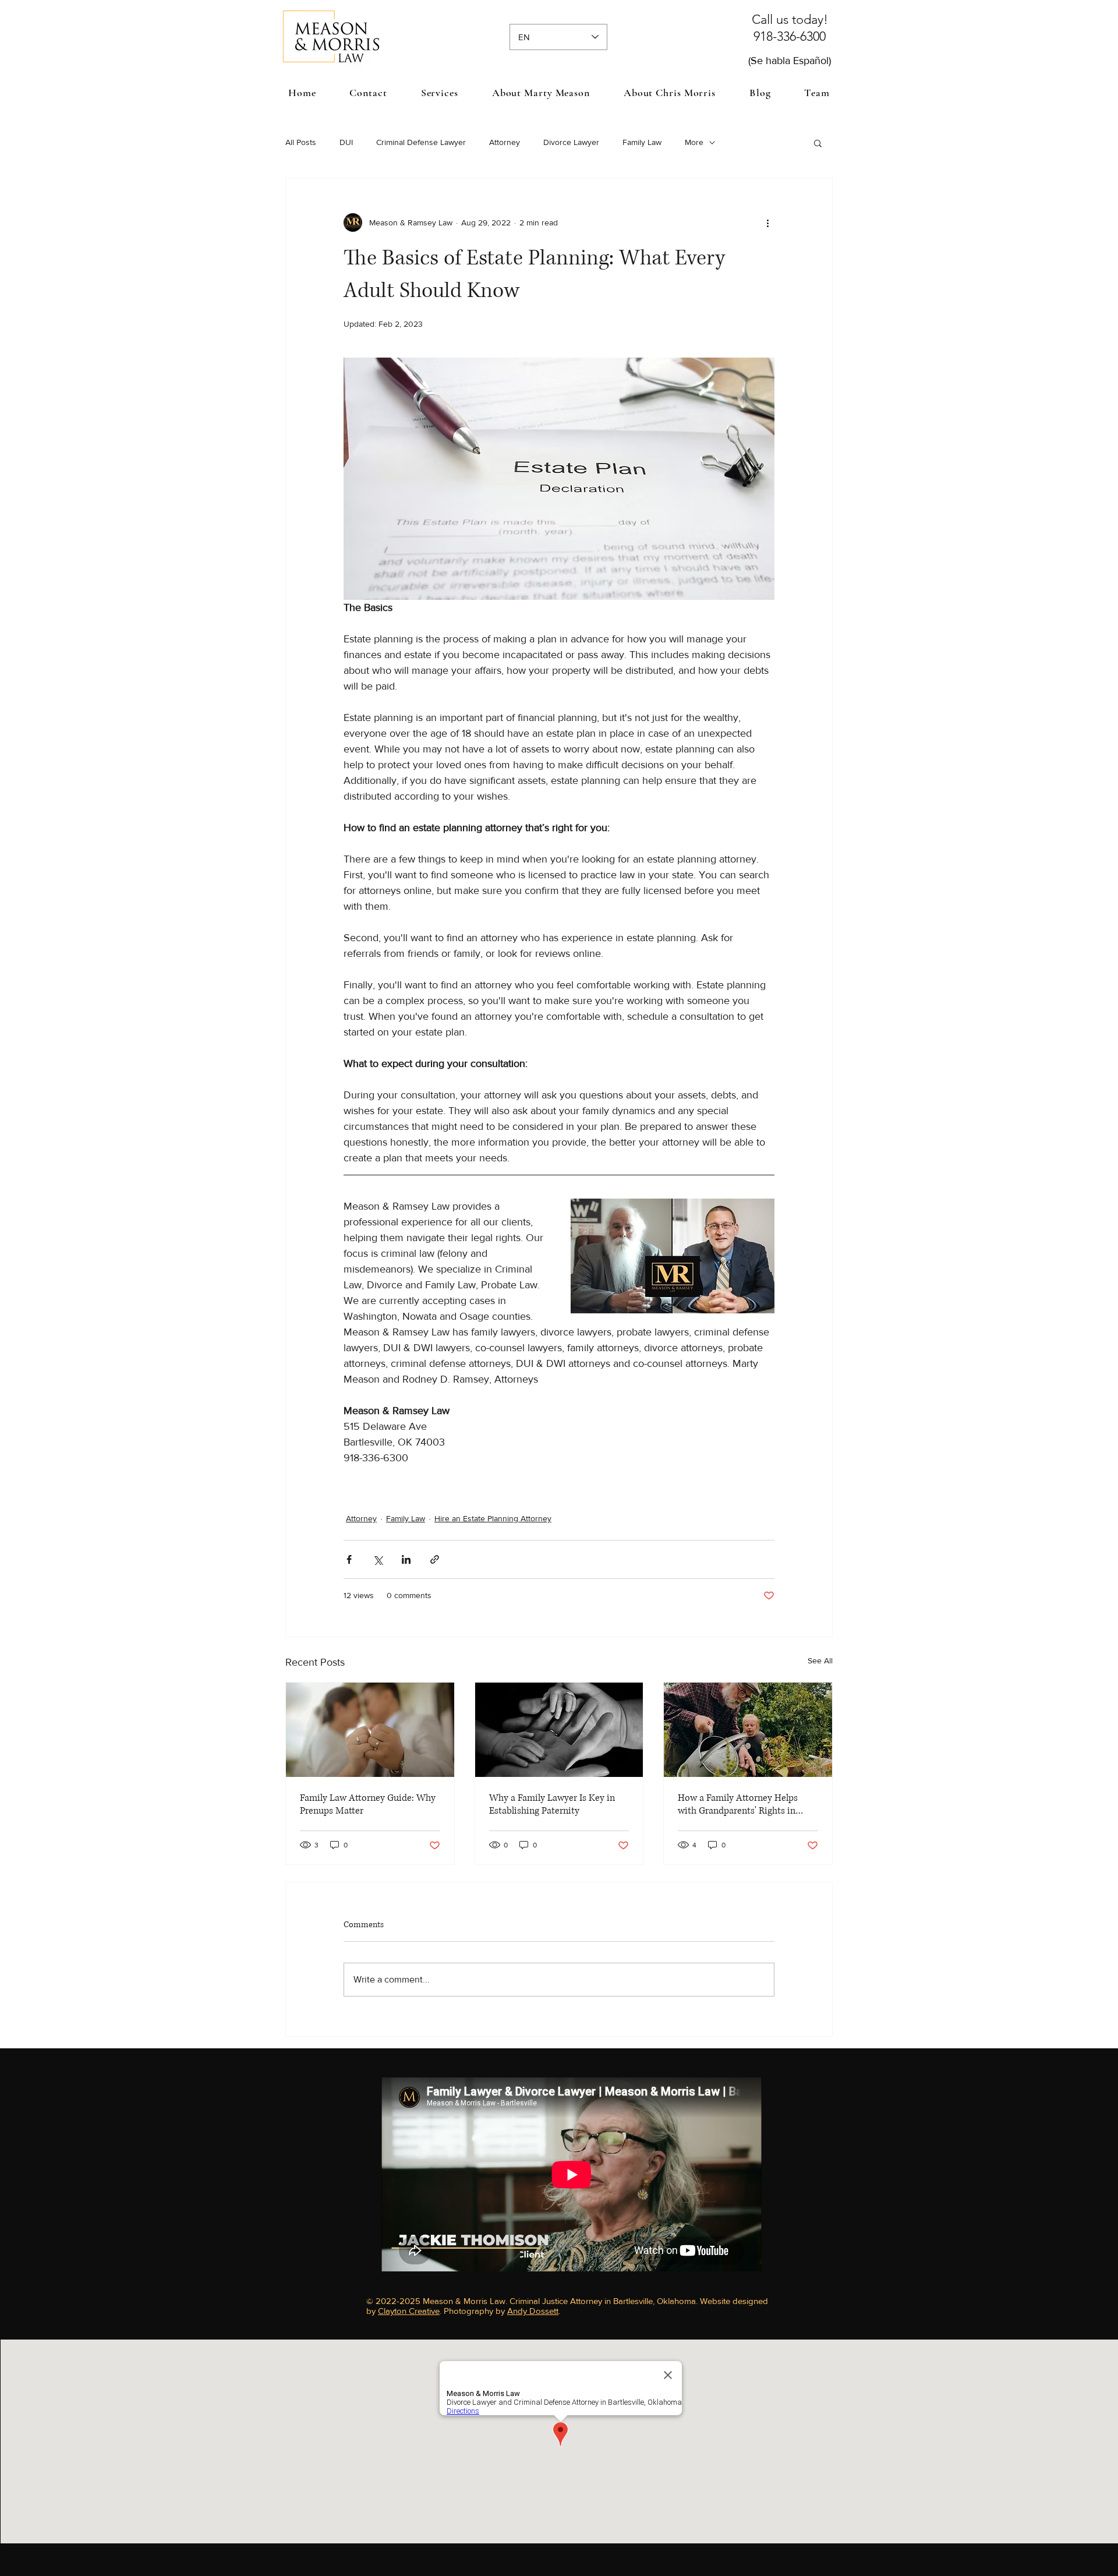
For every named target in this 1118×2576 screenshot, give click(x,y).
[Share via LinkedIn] (406, 1559)
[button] (440, 93)
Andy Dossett (533, 2311)
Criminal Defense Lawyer (421, 142)
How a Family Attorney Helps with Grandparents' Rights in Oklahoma (738, 1804)
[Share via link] (435, 1559)
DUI (346, 142)
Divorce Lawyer (571, 142)
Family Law (642, 142)
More (694, 142)
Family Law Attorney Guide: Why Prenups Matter (368, 1804)
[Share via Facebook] (349, 1559)
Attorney (505, 142)
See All (820, 1660)
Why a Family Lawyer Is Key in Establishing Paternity (552, 1804)
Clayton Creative (409, 2311)
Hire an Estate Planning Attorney (493, 1518)
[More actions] (767, 222)
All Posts (301, 142)
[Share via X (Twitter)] (378, 1559)
